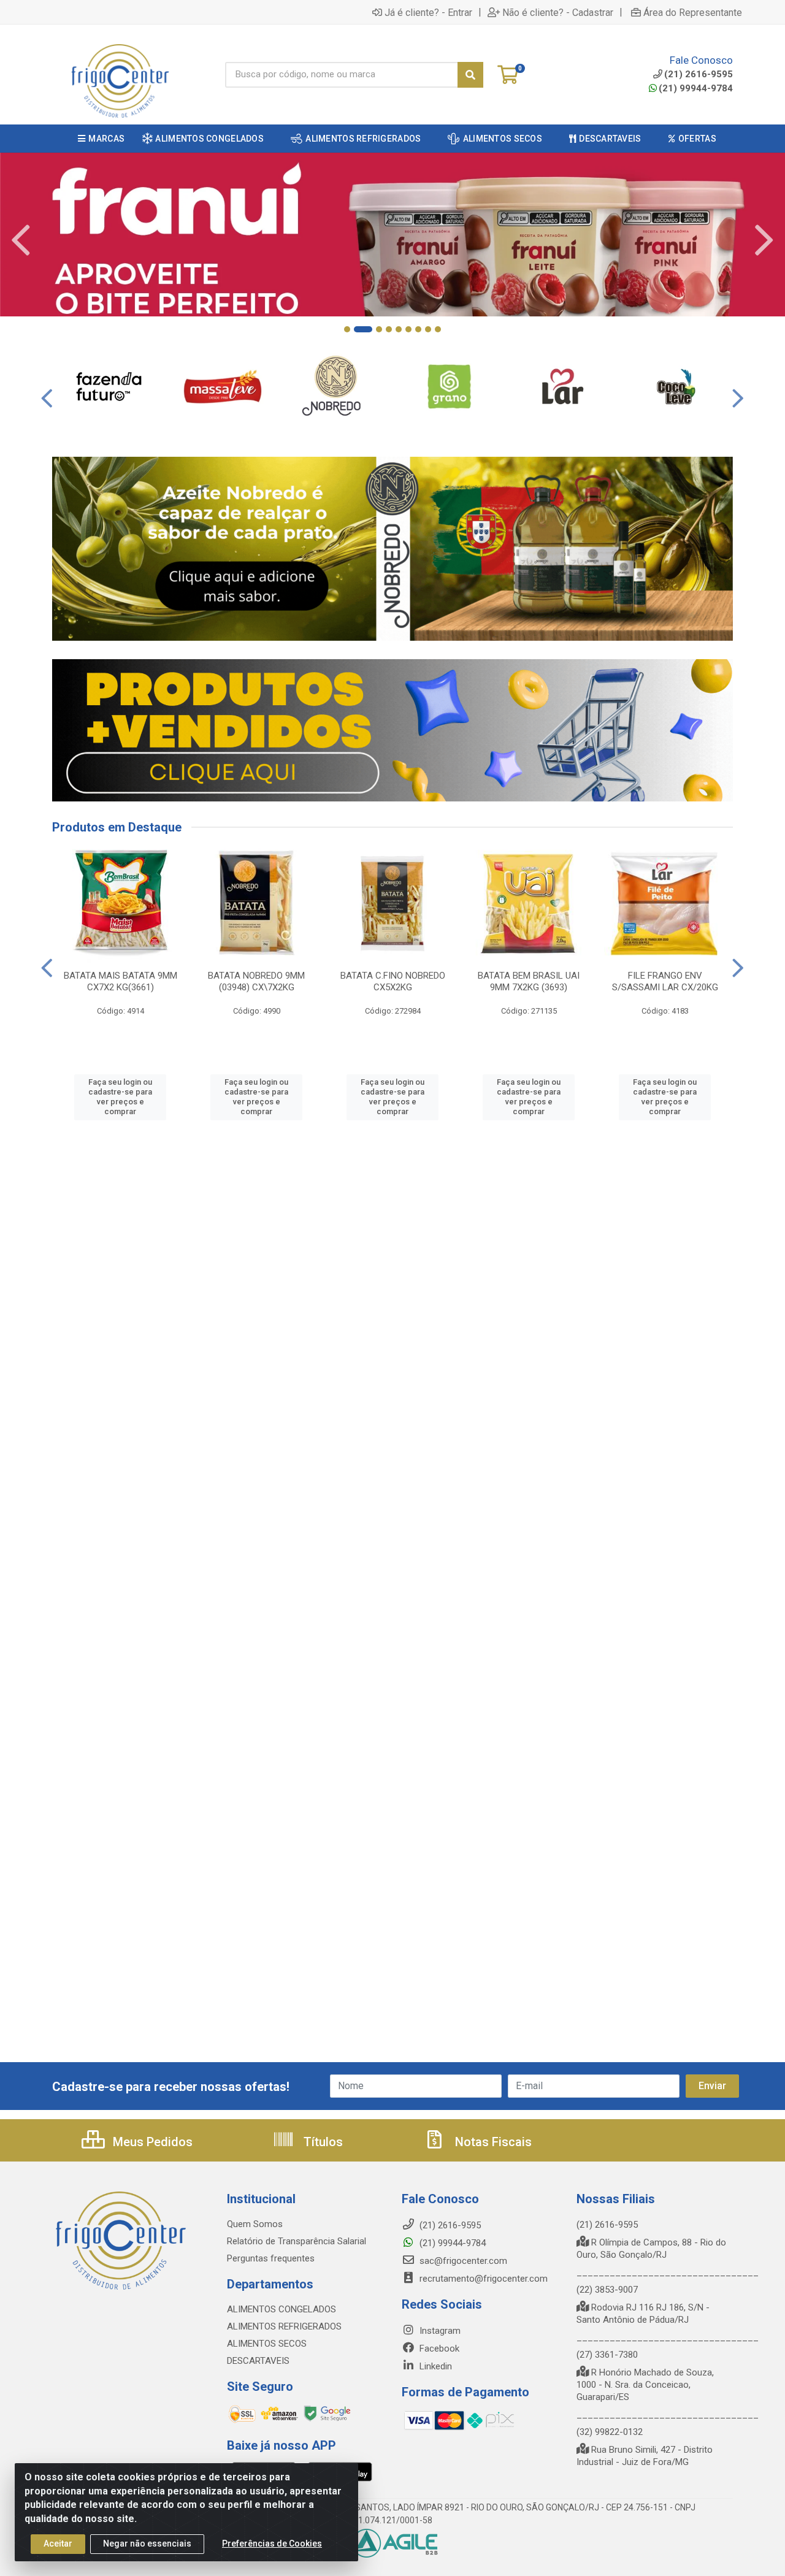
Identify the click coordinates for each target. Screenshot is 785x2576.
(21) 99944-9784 (696, 88)
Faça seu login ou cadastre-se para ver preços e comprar (120, 1097)
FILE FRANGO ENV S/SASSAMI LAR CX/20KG (665, 981)
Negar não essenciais (147, 2544)
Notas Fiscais (492, 2142)
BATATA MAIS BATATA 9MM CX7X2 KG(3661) (121, 981)
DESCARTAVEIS (258, 2361)
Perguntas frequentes (271, 2258)
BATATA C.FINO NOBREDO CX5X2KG (393, 981)
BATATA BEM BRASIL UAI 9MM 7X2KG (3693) (529, 981)
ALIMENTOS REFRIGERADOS (284, 2326)
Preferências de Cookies (272, 2544)
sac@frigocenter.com (463, 2261)
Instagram (439, 2331)
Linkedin (435, 2366)
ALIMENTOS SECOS (267, 2344)
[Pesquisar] (470, 75)
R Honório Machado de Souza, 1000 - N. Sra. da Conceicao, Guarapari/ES (645, 2385)
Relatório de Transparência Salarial (297, 2241)
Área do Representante (693, 12)
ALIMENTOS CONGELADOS (281, 2309)
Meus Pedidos (151, 2142)
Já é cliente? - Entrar (428, 12)
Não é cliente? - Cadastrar (558, 12)
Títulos (322, 2142)
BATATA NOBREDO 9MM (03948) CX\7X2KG (256, 981)
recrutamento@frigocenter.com (484, 2279)
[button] (347, 329)
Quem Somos (255, 2224)
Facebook (438, 2349)
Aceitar (58, 2544)
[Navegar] (21, 240)
